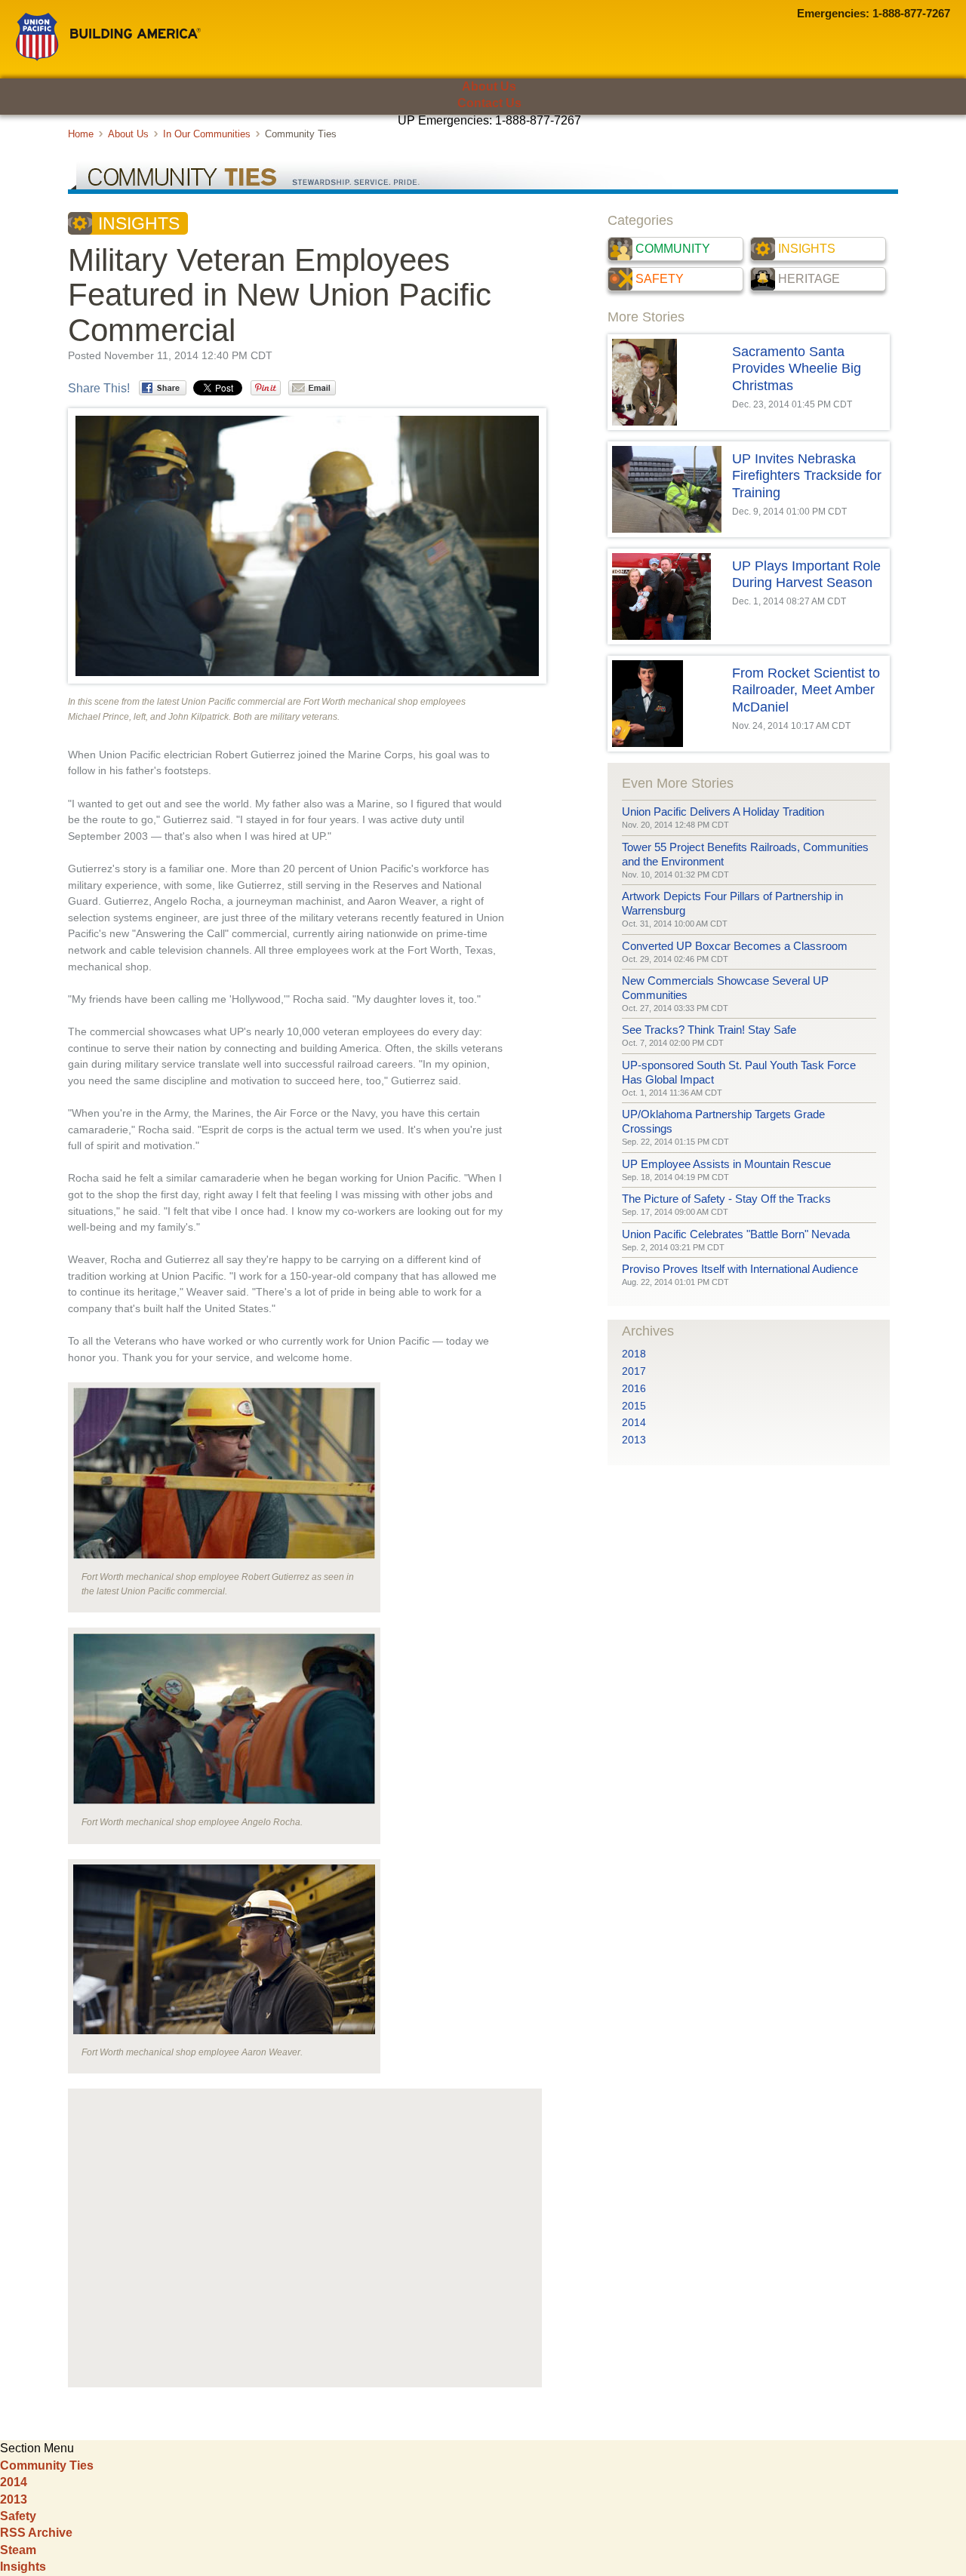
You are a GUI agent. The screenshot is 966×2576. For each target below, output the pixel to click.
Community (673, 249)
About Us (489, 86)
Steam (18, 2550)
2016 (634, 1389)
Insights (139, 223)
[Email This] (312, 388)
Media (689, 147)
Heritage (809, 279)
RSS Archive (36, 2533)
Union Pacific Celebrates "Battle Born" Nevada (736, 1234)
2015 (634, 1406)
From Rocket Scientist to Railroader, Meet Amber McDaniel (806, 690)
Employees (220, 147)
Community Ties (47, 2465)
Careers (815, 147)
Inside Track (483, 172)
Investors (581, 147)
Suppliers (474, 147)
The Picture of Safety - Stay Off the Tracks (726, 1199)
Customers (94, 147)
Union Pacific (108, 37)
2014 (634, 1423)
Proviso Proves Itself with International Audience (740, 1269)
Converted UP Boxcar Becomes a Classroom (735, 946)
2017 (634, 1371)
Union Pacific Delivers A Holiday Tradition (723, 812)
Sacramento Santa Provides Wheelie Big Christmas (797, 369)
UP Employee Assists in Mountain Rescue (726, 1164)
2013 (634, 1440)
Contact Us (489, 103)
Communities (347, 147)
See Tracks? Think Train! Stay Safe (709, 1030)
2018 (634, 1354)
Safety (660, 279)
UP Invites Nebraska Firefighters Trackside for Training (807, 476)
